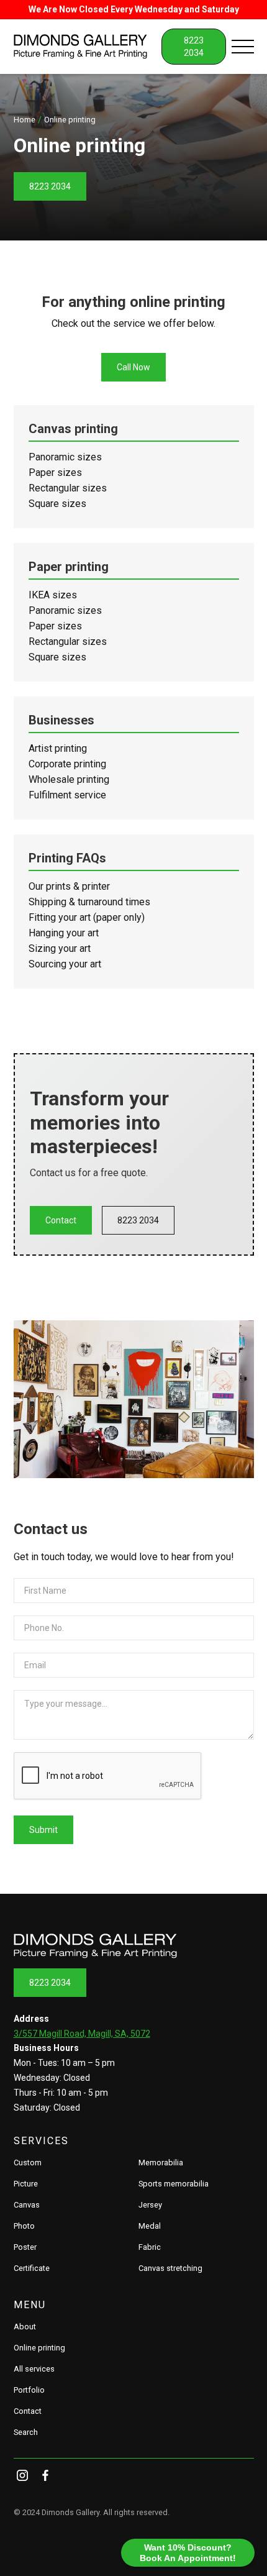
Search (26, 2432)
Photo (24, 2226)
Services (41, 2141)
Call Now (133, 367)
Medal (150, 2226)
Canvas (27, 2205)
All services (34, 2369)
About (25, 2327)
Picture (26, 2184)
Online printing (39, 2348)
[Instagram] (23, 2475)
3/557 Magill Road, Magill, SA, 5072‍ (82, 2034)
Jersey (150, 2205)
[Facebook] (45, 2475)
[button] (243, 47)
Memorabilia (161, 2163)
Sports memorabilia (174, 2184)
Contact (61, 1220)
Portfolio (29, 2390)
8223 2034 (50, 186)
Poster (25, 2247)
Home (25, 120)
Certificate (32, 2268)
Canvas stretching (170, 2268)
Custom (28, 2163)
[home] (88, 47)
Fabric (150, 2247)
